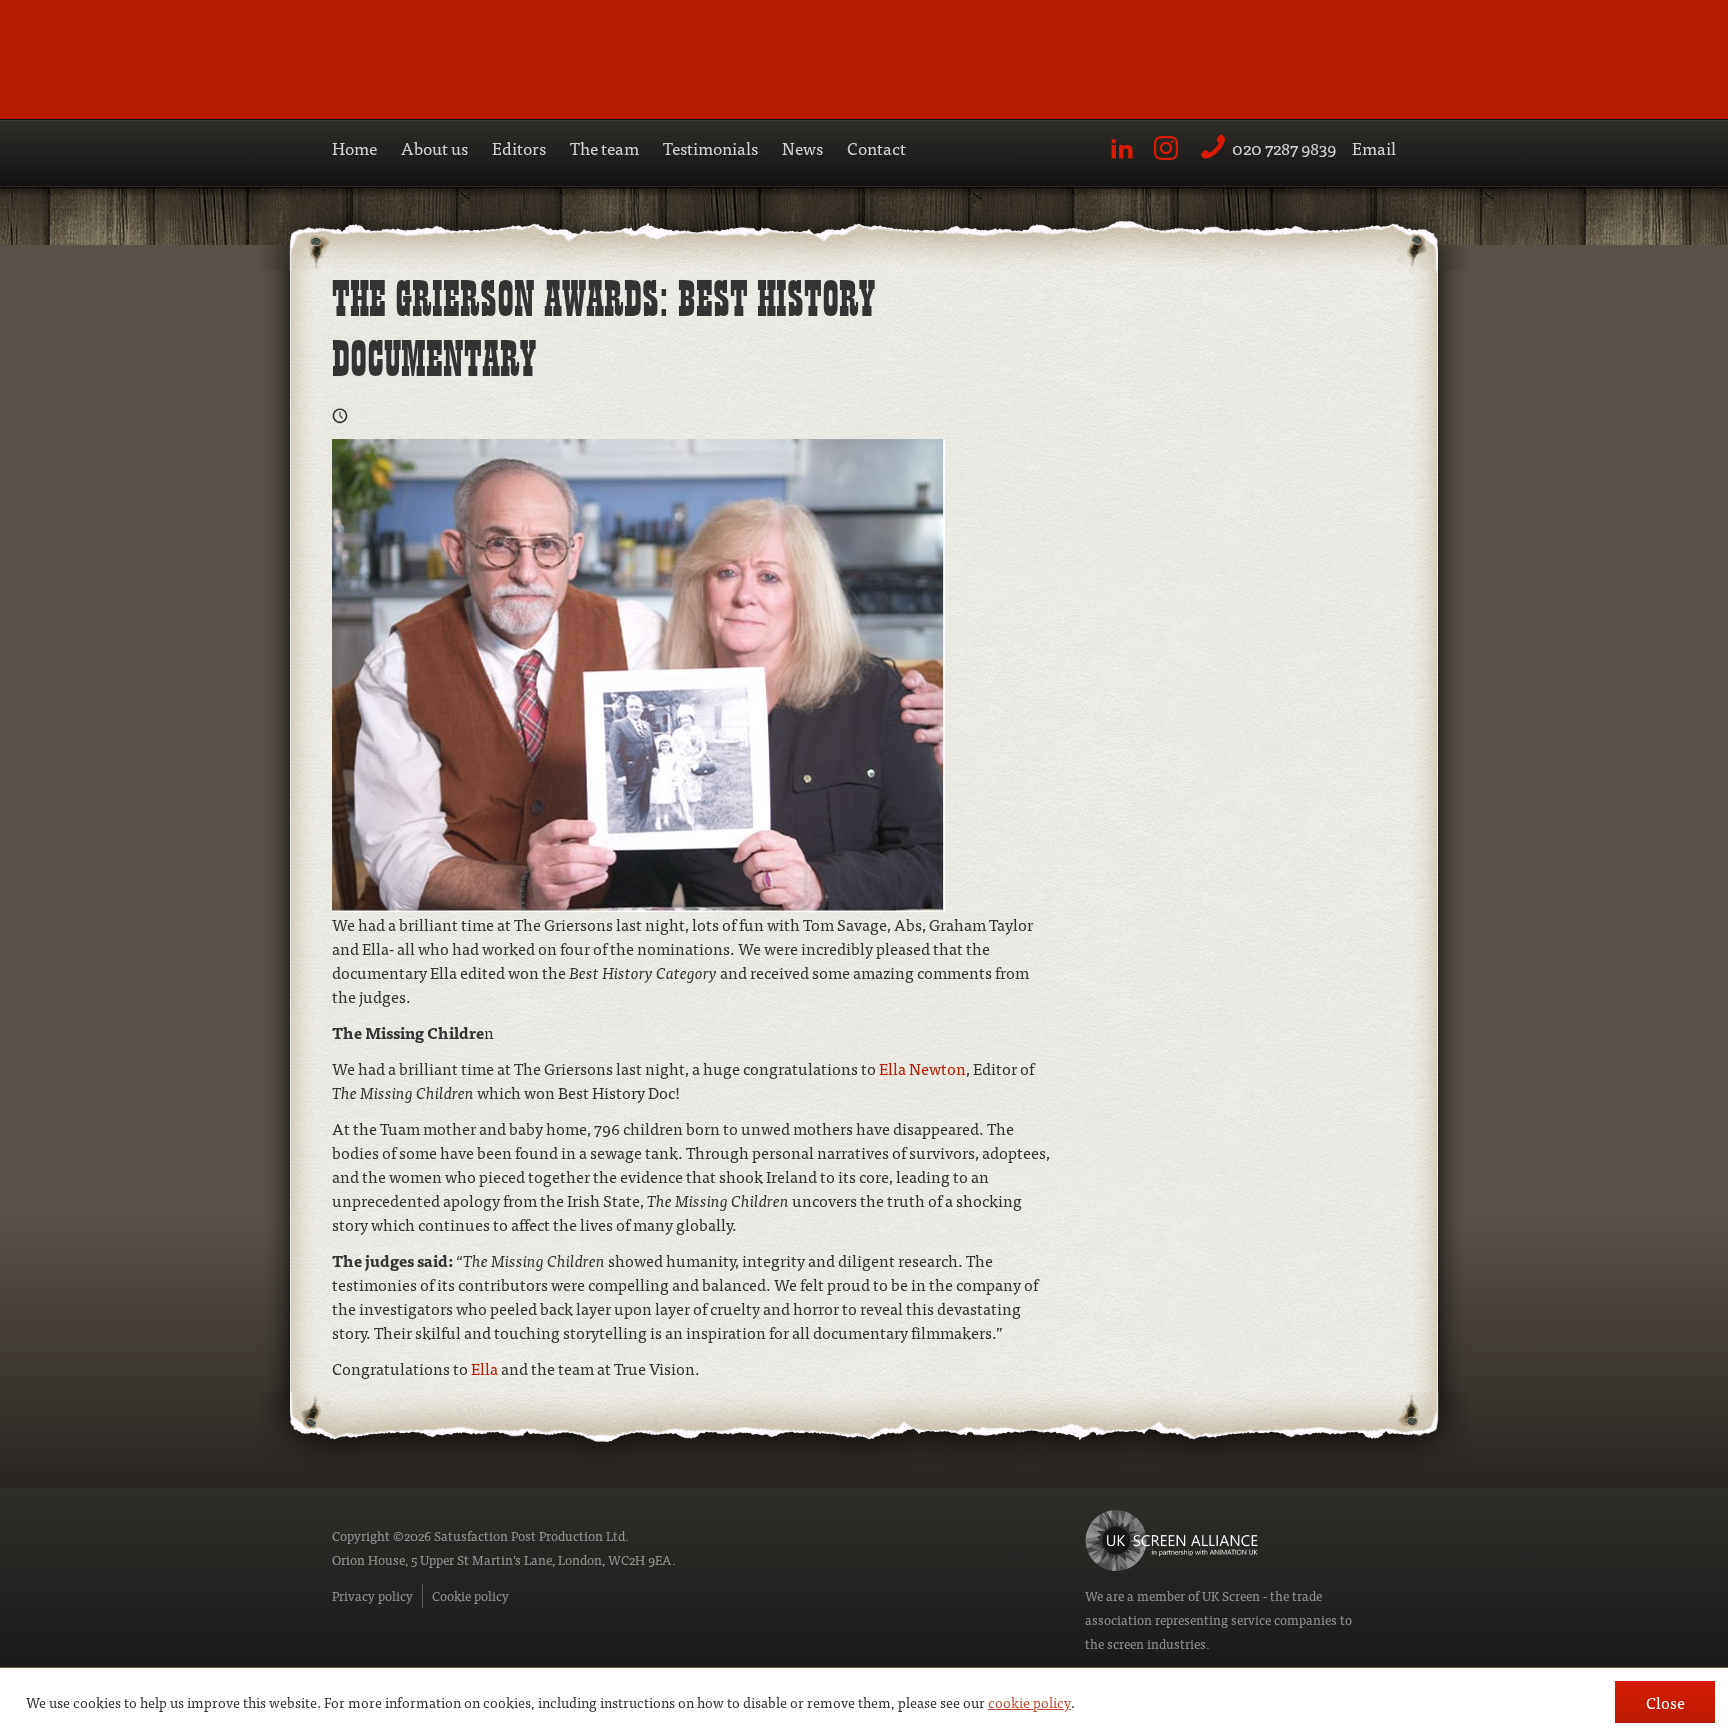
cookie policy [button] (1029, 1702)
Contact (876, 147)
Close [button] (1665, 1702)
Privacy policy (372, 1595)
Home (354, 147)
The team (604, 147)
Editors (519, 147)
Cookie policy (470, 1595)
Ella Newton (922, 1068)
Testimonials (710, 147)
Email (1374, 147)
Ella (484, 1368)
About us (434, 147)
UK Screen (1231, 1595)
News (802, 147)
